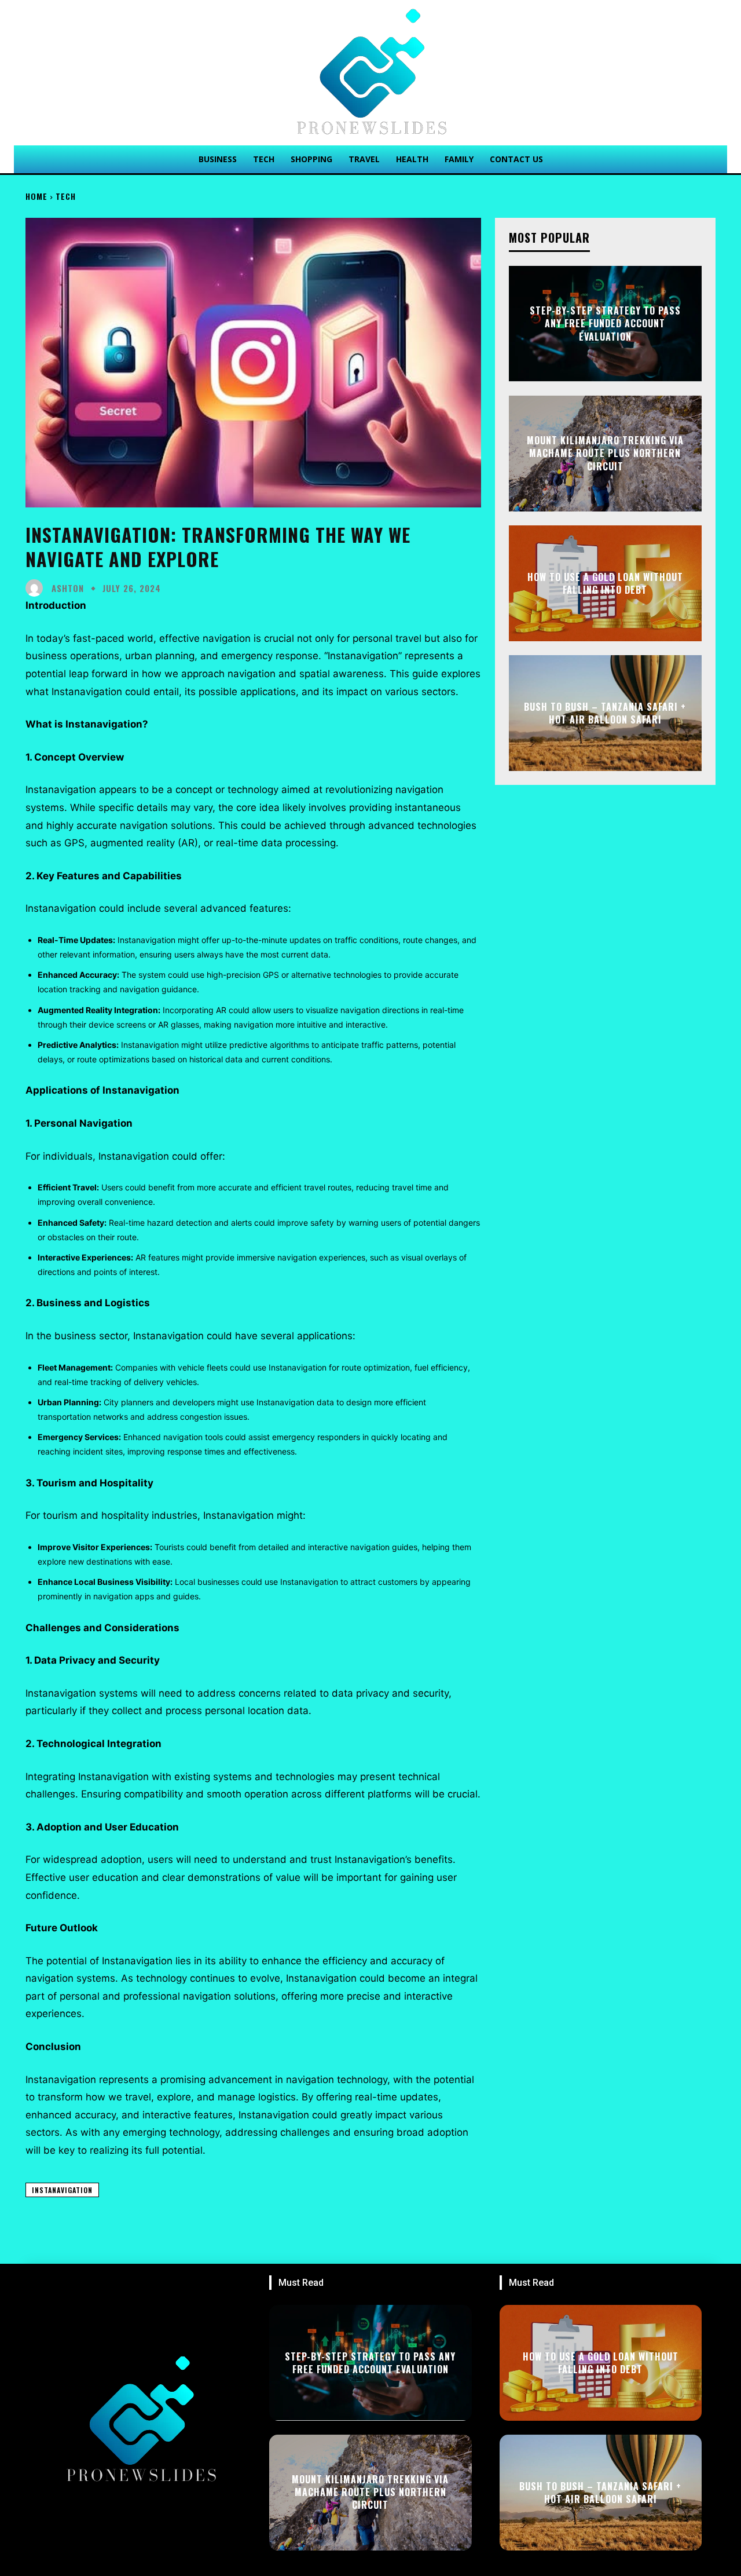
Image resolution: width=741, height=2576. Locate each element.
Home (36, 196)
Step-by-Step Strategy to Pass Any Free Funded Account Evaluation (605, 324)
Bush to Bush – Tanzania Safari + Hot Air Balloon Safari (605, 713)
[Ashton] (37, 588)
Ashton (68, 588)
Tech (66, 196)
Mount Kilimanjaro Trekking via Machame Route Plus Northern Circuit (605, 453)
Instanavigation (62, 2190)
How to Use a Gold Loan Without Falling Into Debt (605, 583)
